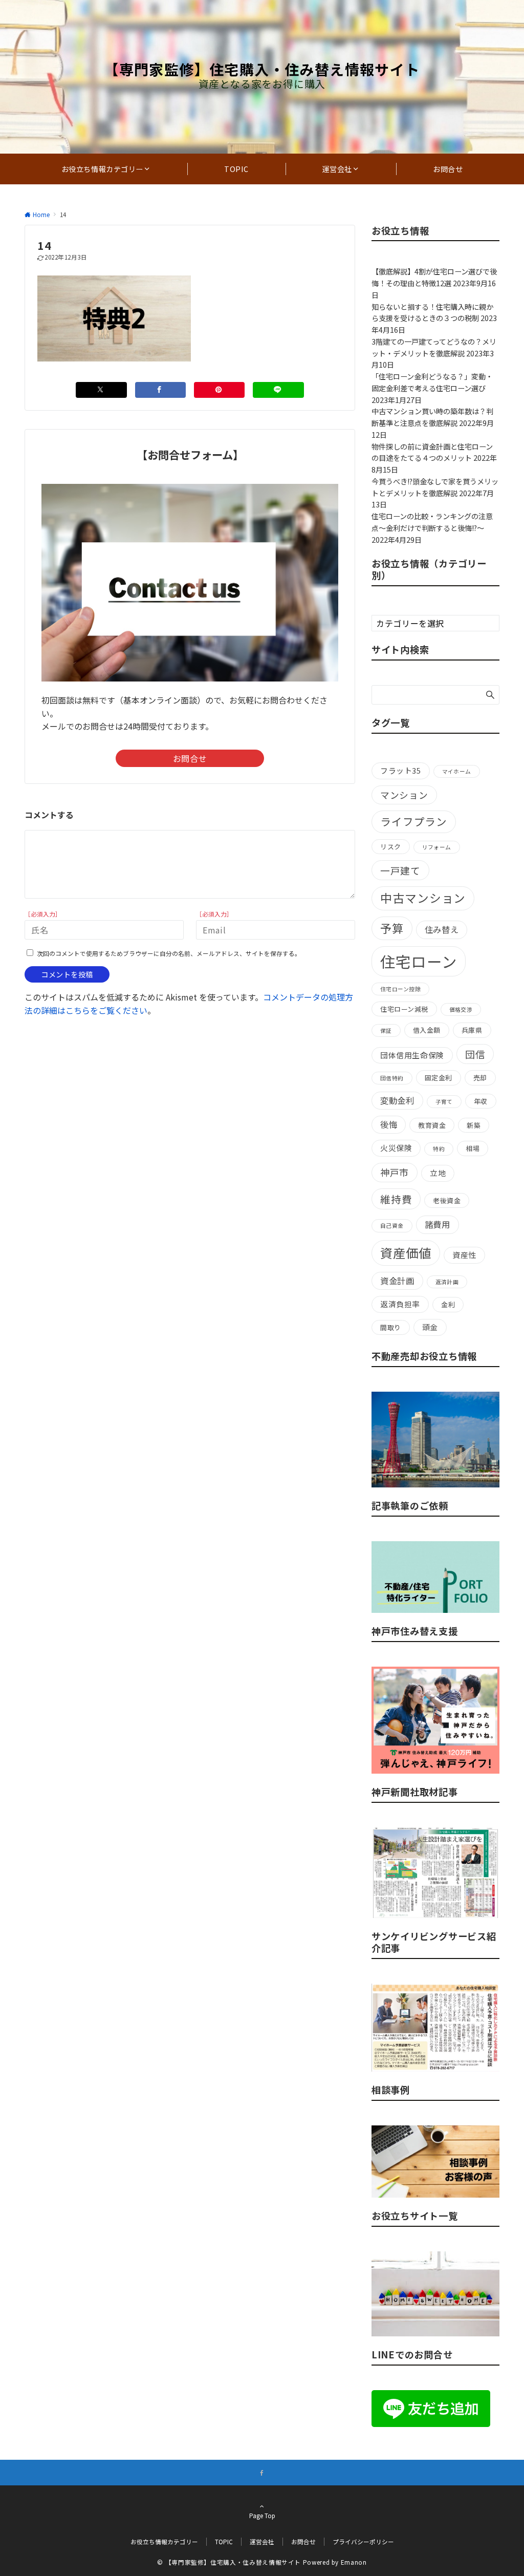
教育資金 (432, 1125)
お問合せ (190, 758)
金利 (448, 1304)
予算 (392, 928)
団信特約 (392, 1078)
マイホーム (457, 771)
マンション (404, 795)
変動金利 (397, 1100)
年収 (481, 1101)
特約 (439, 1149)
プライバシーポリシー (363, 2542)
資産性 (464, 1255)
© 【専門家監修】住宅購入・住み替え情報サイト (229, 2562)
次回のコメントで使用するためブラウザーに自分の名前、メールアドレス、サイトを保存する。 (169, 953)
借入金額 (427, 1030)
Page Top (262, 2516)
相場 (473, 1148)
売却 (480, 1078)
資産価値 (406, 1253)
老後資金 (447, 1200)
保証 (386, 1030)
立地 (438, 1173)
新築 (474, 1125)
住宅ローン (419, 961)
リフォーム (437, 847)
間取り (391, 1327)
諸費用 (438, 1224)
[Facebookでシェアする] (160, 390)
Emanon (354, 2562)
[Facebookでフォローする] (262, 2473)
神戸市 (395, 1172)
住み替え (442, 929)
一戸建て (400, 870)
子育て (444, 1102)
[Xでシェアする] (101, 390)
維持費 (396, 1199)
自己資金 (392, 1226)
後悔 (389, 1124)
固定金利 (439, 1078)
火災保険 (396, 1148)
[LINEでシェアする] (278, 390)
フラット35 (401, 770)
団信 (475, 1054)
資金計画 (397, 1281)
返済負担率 (400, 1304)
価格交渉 (461, 1009)
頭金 (430, 1327)
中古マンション (423, 898)
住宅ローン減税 (404, 1009)
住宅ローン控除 (400, 989)
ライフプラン (414, 821)
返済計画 (447, 1282)
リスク (391, 847)
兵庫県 (472, 1030)
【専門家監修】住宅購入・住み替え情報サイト (262, 69)
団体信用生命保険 (412, 1055)
